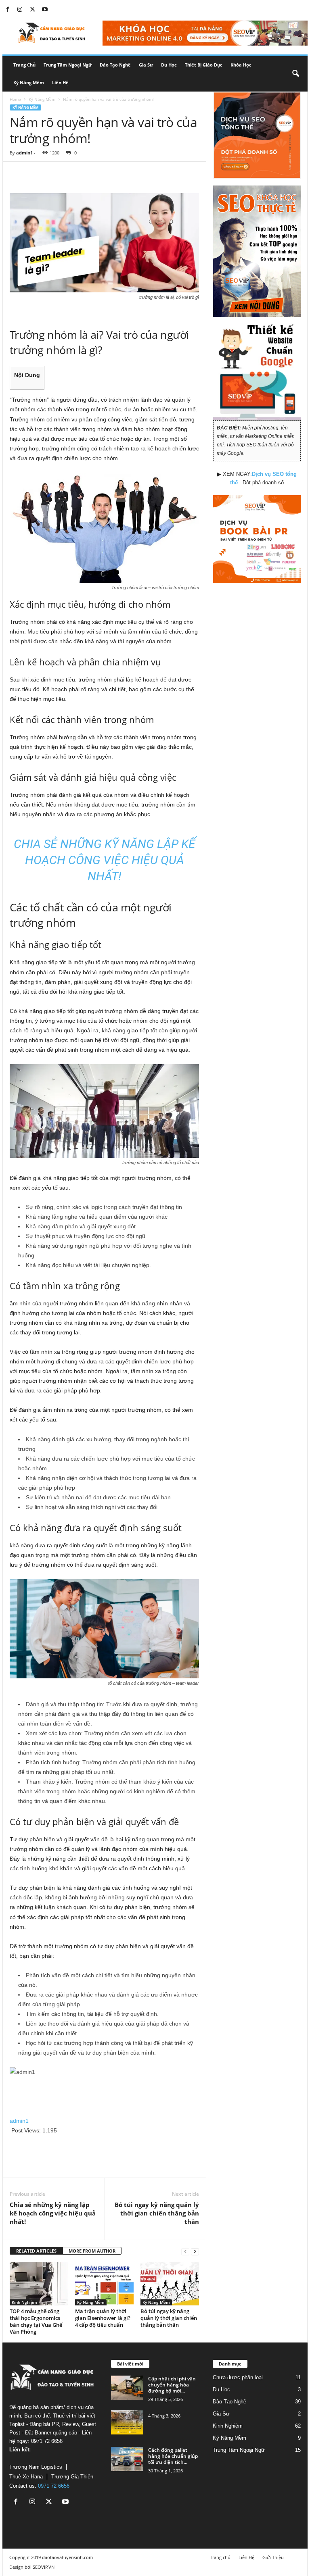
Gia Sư (146, 65)
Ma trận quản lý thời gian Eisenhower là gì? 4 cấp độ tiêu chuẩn (103, 2318)
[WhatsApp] (73, 174)
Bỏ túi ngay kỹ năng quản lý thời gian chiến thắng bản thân (157, 2213)
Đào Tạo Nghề (115, 65)
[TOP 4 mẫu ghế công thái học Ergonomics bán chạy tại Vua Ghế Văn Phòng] (39, 2284)
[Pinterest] (55, 174)
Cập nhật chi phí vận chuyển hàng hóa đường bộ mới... (172, 2385)
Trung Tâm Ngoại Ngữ (68, 65)
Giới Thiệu (273, 2557)
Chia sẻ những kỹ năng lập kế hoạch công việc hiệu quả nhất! (53, 2213)
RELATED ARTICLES (36, 2251)
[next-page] (195, 2251)
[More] (92, 174)
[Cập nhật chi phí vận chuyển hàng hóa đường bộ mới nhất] (127, 2388)
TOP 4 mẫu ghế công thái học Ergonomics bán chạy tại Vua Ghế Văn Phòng (36, 2321)
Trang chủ (24, 65)
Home (15, 99)
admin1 (24, 153)
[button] (295, 74)
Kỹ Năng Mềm (29, 82)
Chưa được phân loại (238, 2377)
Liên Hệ (60, 82)
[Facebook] (7, 10)
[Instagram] (20, 10)
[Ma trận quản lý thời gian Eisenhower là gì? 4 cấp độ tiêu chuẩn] (104, 2284)
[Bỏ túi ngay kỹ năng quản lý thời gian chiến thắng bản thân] (170, 2284)
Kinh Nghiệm (24, 2302)
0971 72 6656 (54, 2486)
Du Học (169, 65)
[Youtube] (45, 10)
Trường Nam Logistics (36, 2467)
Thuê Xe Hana (26, 2477)
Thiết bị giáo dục (204, 65)
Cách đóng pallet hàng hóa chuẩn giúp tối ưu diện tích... (173, 2456)
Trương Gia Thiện (72, 2477)
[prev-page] (185, 2251)
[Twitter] (32, 10)
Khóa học (241, 65)
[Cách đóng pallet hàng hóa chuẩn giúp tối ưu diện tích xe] (127, 2459)
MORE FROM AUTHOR (92, 2251)
